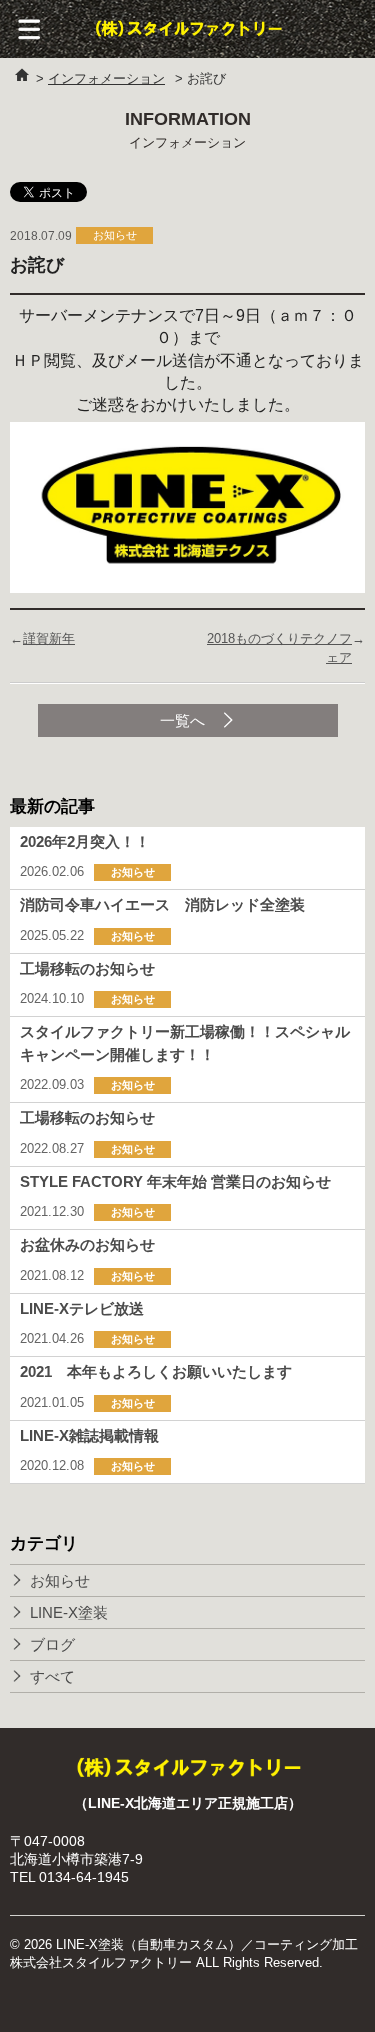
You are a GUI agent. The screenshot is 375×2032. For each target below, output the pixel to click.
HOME (23, 76)
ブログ (52, 1644)
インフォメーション (106, 78)
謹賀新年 (49, 638)
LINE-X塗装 (69, 1612)
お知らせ (60, 1580)
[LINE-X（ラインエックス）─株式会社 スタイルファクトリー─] (188, 29)
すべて (52, 1676)
